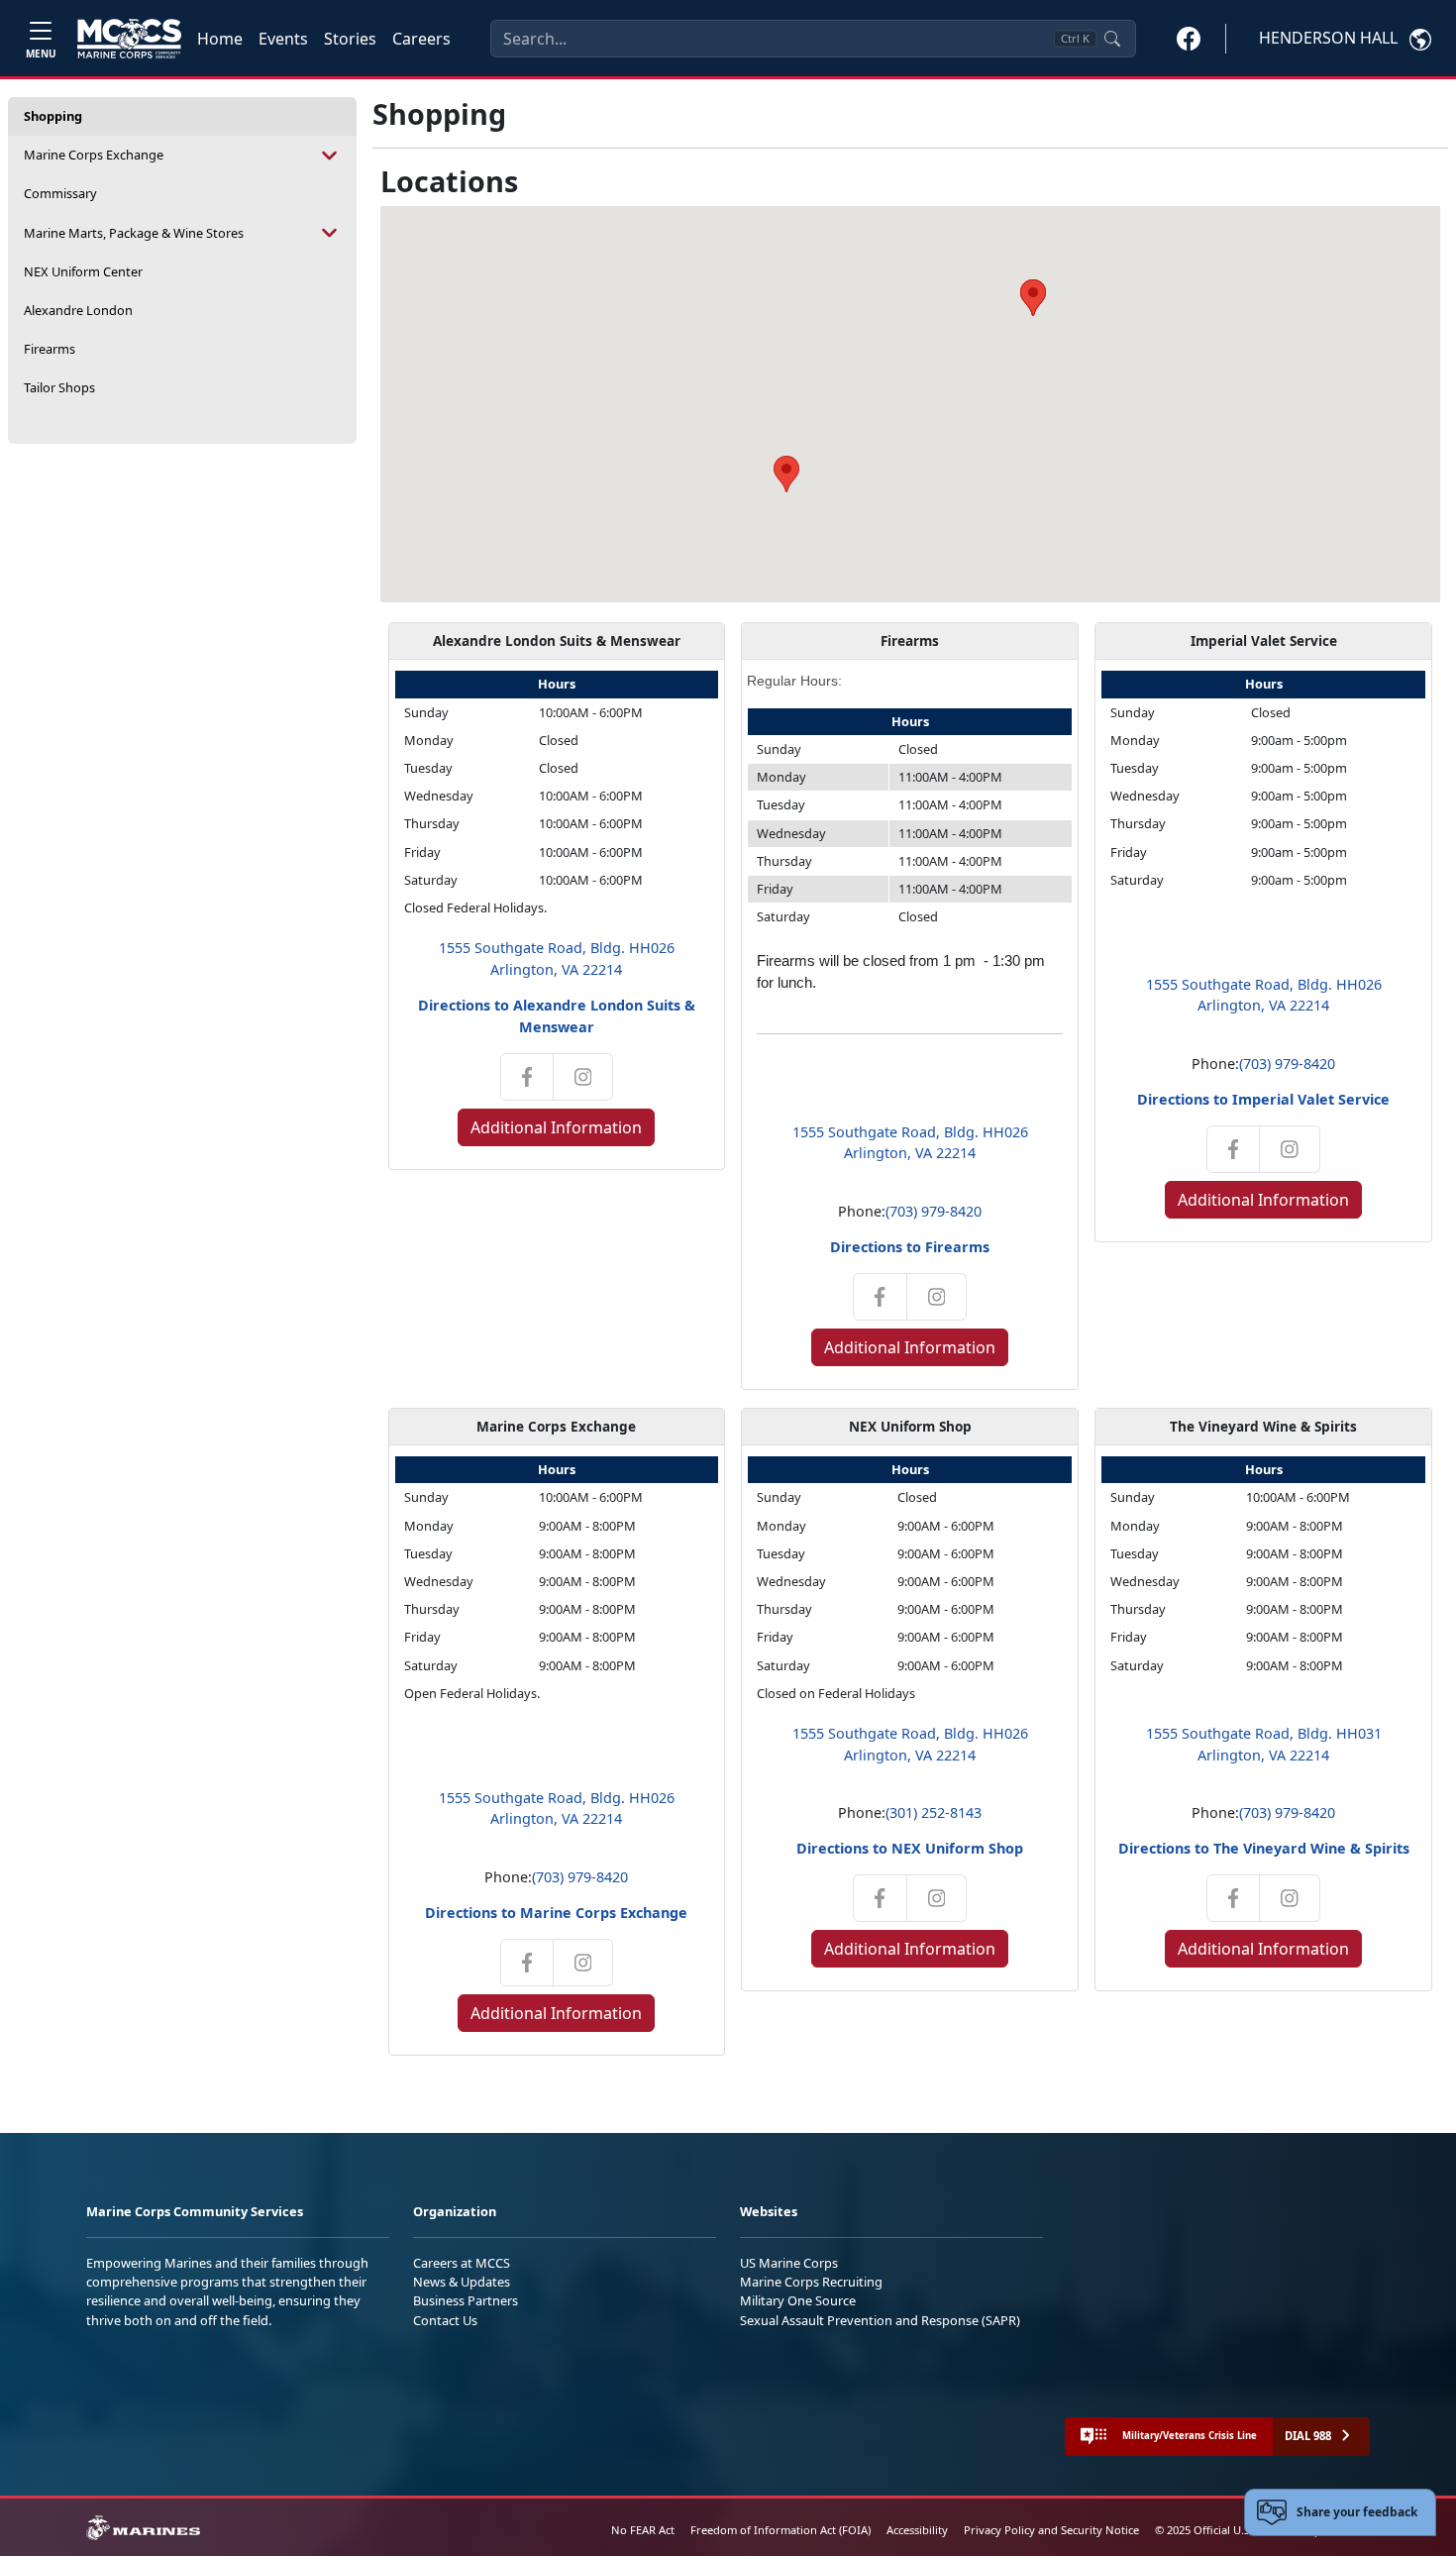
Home (220, 39)
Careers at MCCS (462, 2263)
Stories (350, 39)
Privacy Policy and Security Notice (1051, 2530)
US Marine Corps (789, 2263)
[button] (1189, 38)
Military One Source (798, 2300)
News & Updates (462, 2282)
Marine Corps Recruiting (811, 2282)
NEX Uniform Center (83, 271)
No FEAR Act (643, 2530)
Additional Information (556, 1127)
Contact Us (445, 2320)
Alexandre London (78, 310)
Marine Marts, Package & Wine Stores (134, 233)
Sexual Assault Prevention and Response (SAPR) (880, 2320)
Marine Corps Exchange (94, 155)
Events (283, 39)
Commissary (60, 193)
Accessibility (917, 2530)
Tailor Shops (59, 387)
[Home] (129, 39)
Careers (421, 39)
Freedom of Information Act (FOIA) (780, 2530)
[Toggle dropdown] (330, 155)
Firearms (50, 349)
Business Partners (466, 2300)
